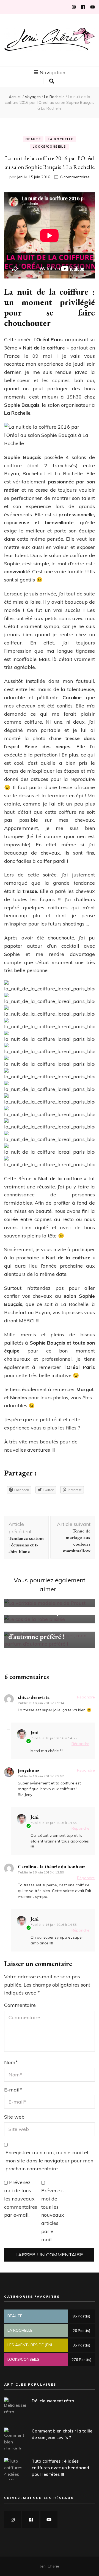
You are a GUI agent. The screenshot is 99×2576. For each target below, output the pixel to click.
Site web (14, 2117)
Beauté (33, 139)
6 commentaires (75, 177)
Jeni (20, 177)
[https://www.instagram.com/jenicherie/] (13, 2520)
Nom (11, 2062)
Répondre (86, 1697)
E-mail (13, 2090)
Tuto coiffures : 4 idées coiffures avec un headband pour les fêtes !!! (60, 2468)
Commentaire (20, 2005)
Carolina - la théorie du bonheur (52, 1866)
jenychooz (29, 1770)
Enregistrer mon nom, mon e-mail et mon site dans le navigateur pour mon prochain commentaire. (49, 2161)
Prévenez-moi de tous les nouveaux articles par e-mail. (53, 2215)
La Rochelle (61, 139)
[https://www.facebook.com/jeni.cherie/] (31, 2520)
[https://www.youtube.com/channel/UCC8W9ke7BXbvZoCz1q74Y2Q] (49, 2520)
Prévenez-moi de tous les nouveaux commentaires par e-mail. (21, 2199)
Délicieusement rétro (53, 2401)
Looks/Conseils (49, 147)
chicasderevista (34, 1697)
